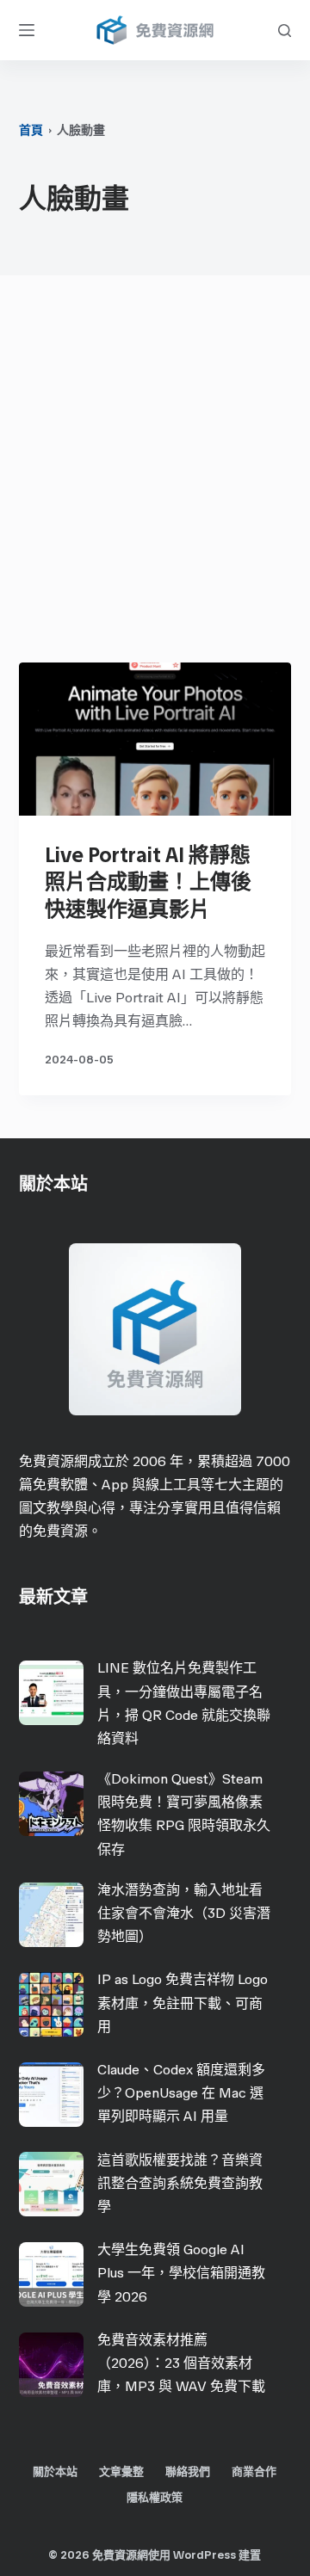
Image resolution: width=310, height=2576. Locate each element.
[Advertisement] (155, 473)
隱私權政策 (155, 2497)
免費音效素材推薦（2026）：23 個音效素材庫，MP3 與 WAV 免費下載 (181, 2363)
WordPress (205, 2555)
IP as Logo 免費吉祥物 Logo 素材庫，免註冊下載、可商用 (183, 2003)
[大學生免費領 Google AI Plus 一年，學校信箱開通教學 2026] (51, 2274)
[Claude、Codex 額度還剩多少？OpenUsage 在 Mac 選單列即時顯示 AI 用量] (51, 2095)
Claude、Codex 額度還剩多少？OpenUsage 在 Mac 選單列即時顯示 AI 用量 (181, 2093)
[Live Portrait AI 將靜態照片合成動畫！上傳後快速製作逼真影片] (155, 739)
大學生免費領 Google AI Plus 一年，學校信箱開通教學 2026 (181, 2273)
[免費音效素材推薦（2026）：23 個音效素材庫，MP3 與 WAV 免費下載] (51, 2365)
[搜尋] (285, 31)
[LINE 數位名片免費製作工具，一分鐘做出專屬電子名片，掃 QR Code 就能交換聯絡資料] (51, 1693)
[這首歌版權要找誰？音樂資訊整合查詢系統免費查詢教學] (51, 2184)
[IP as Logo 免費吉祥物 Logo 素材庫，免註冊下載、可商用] (51, 2004)
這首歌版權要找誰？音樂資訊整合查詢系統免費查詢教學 (180, 2183)
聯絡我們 (188, 2471)
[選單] (27, 30)
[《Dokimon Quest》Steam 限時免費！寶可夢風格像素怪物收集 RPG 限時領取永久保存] (51, 1804)
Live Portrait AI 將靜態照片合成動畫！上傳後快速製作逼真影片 (148, 881)
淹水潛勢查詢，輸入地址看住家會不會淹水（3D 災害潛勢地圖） (184, 1913)
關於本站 (55, 2471)
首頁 (31, 130)
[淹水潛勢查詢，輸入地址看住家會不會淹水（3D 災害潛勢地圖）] (51, 1915)
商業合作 (254, 2471)
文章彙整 (121, 2471)
